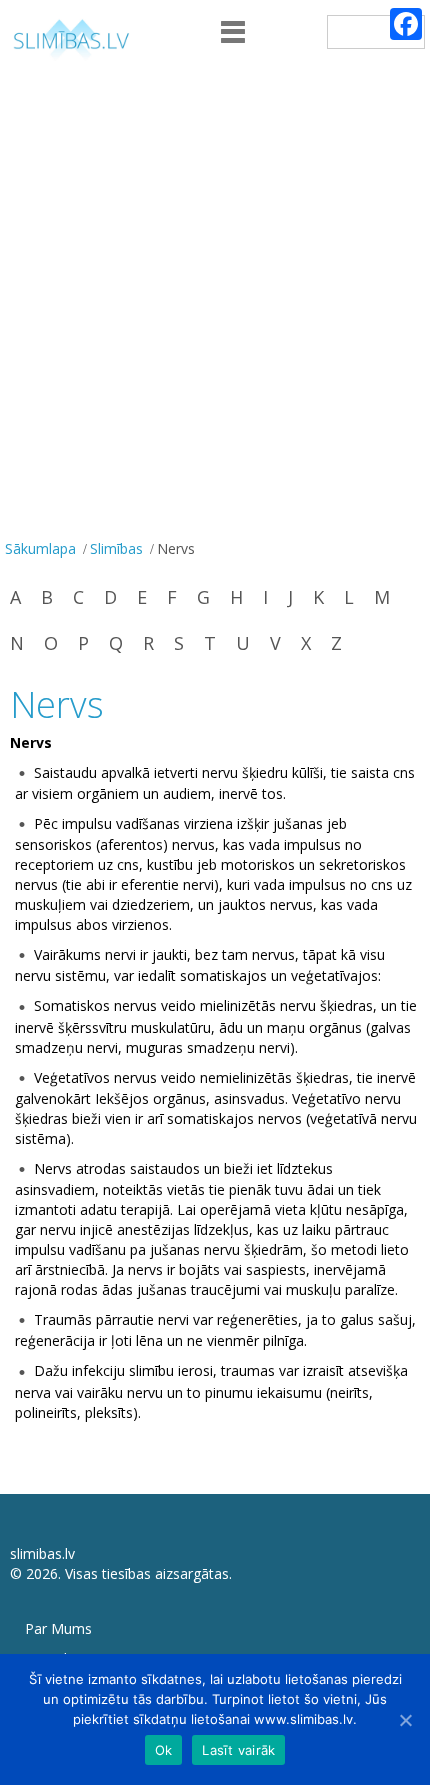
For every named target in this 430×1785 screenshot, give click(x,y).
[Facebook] (406, 24)
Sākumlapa (40, 548)
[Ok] (405, 1720)
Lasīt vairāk (238, 1750)
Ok (164, 1750)
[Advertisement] (215, 309)
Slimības (116, 548)
